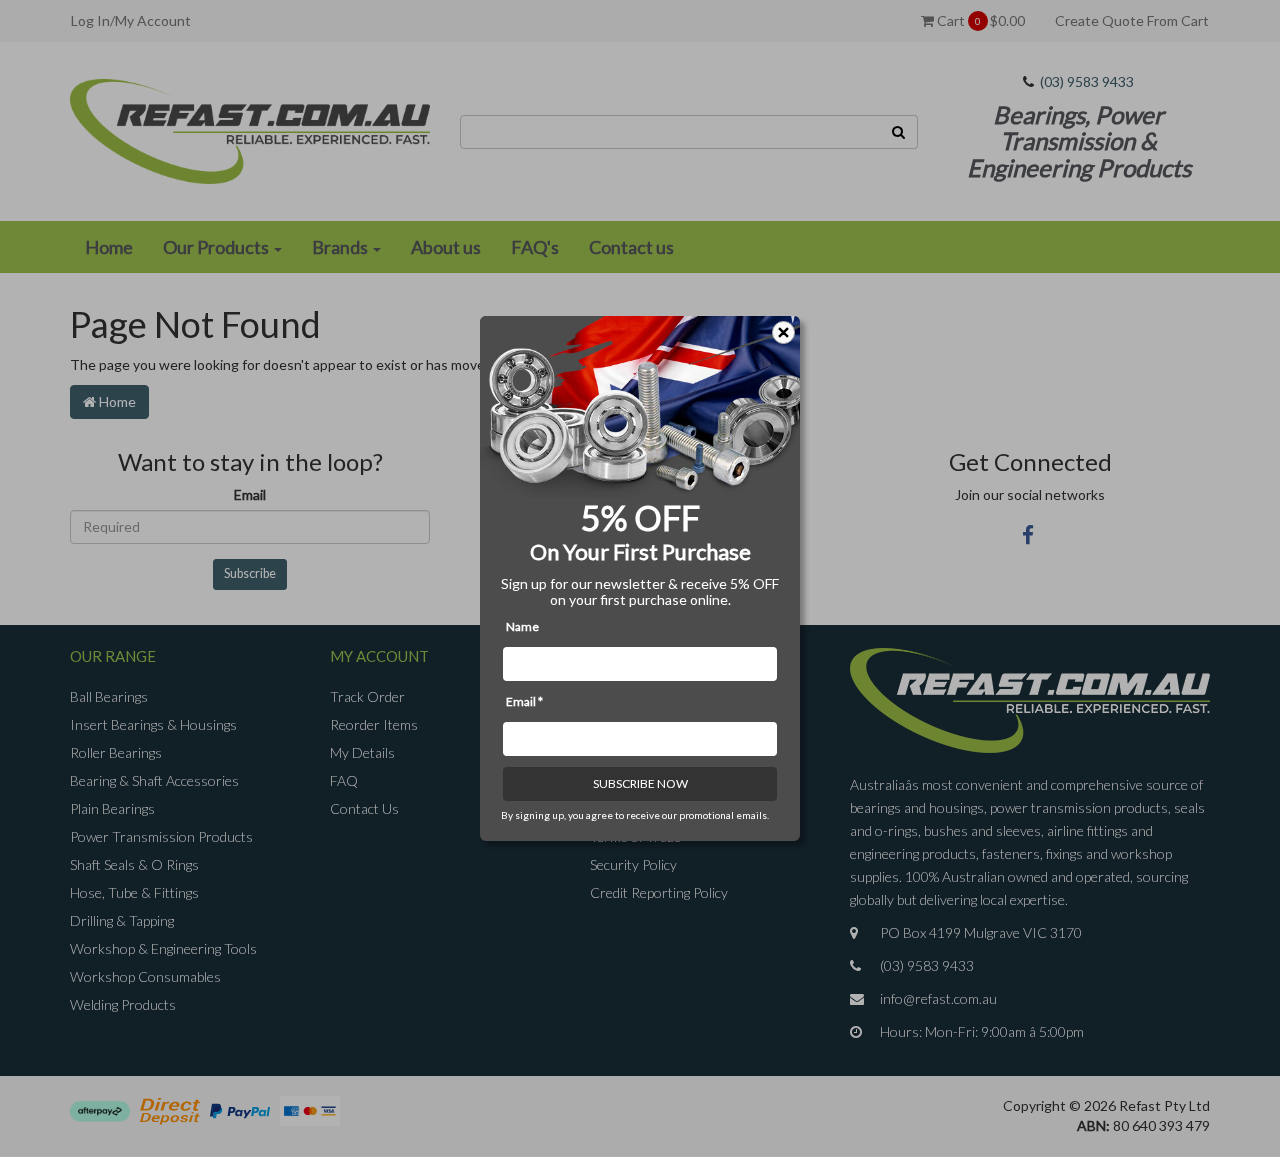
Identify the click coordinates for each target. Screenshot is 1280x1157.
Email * (524, 701)
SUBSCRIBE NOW (640, 783)
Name (522, 626)
